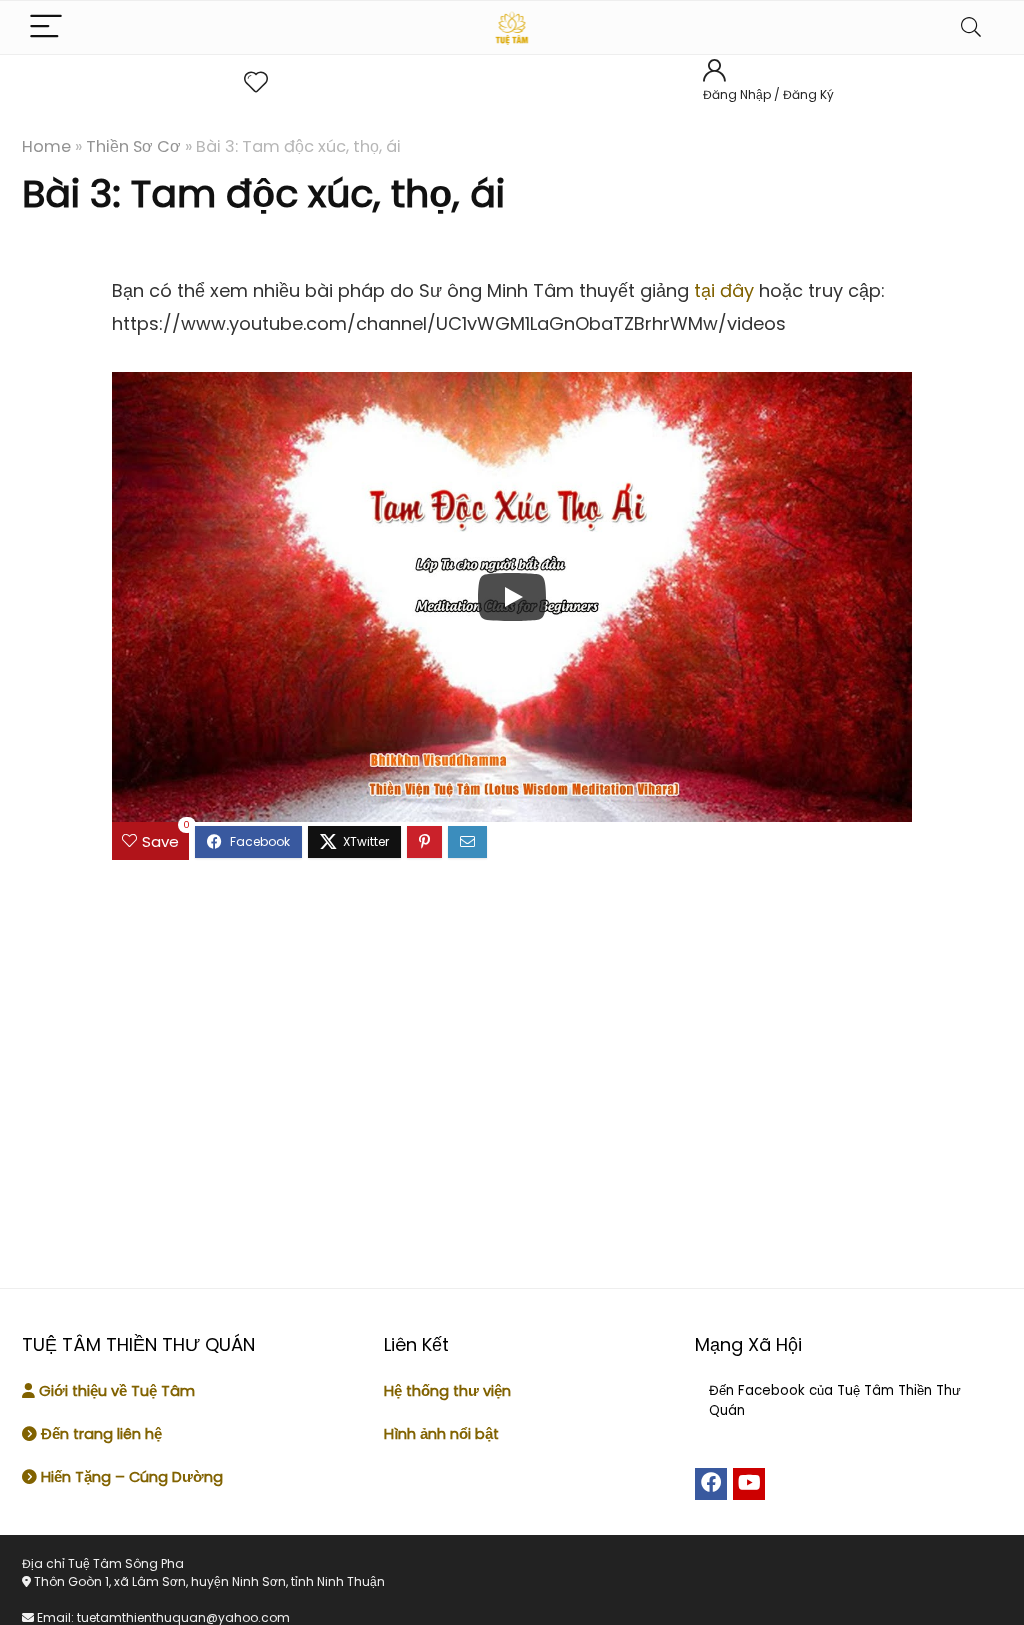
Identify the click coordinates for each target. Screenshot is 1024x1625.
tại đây (724, 290)
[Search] (971, 27)
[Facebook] (711, 1484)
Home (46, 146)
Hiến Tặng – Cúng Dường (132, 1477)
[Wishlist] (256, 82)
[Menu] (46, 27)
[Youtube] (749, 1484)
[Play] (512, 597)
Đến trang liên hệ (99, 1434)
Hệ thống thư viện (447, 1391)
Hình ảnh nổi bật (441, 1434)
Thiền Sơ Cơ (133, 146)
